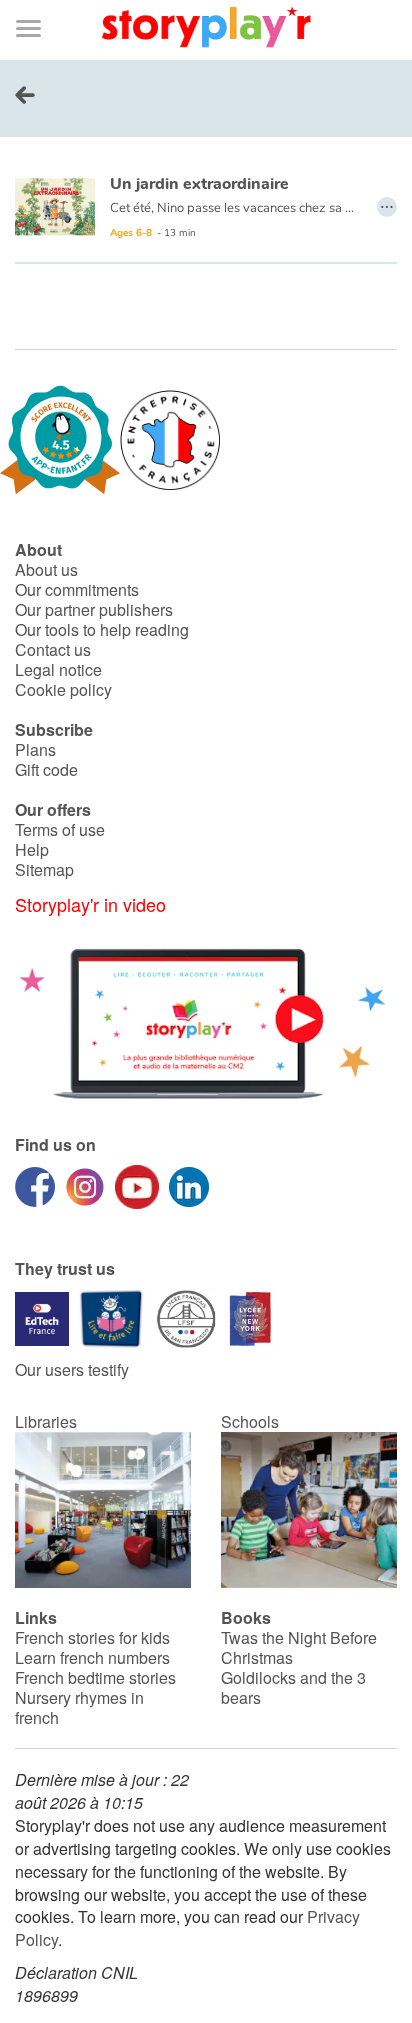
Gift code (46, 769)
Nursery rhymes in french (79, 1707)
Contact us (53, 649)
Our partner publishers (94, 609)
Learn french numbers (92, 1657)
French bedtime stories (95, 1677)
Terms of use (60, 829)
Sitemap (44, 869)
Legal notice (58, 669)
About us (46, 569)
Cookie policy (63, 689)
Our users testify (72, 1369)
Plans (35, 749)
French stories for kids (92, 1637)
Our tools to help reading (102, 629)
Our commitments (77, 589)
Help (32, 849)
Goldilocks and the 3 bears (293, 1687)
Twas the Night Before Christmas (299, 1647)
